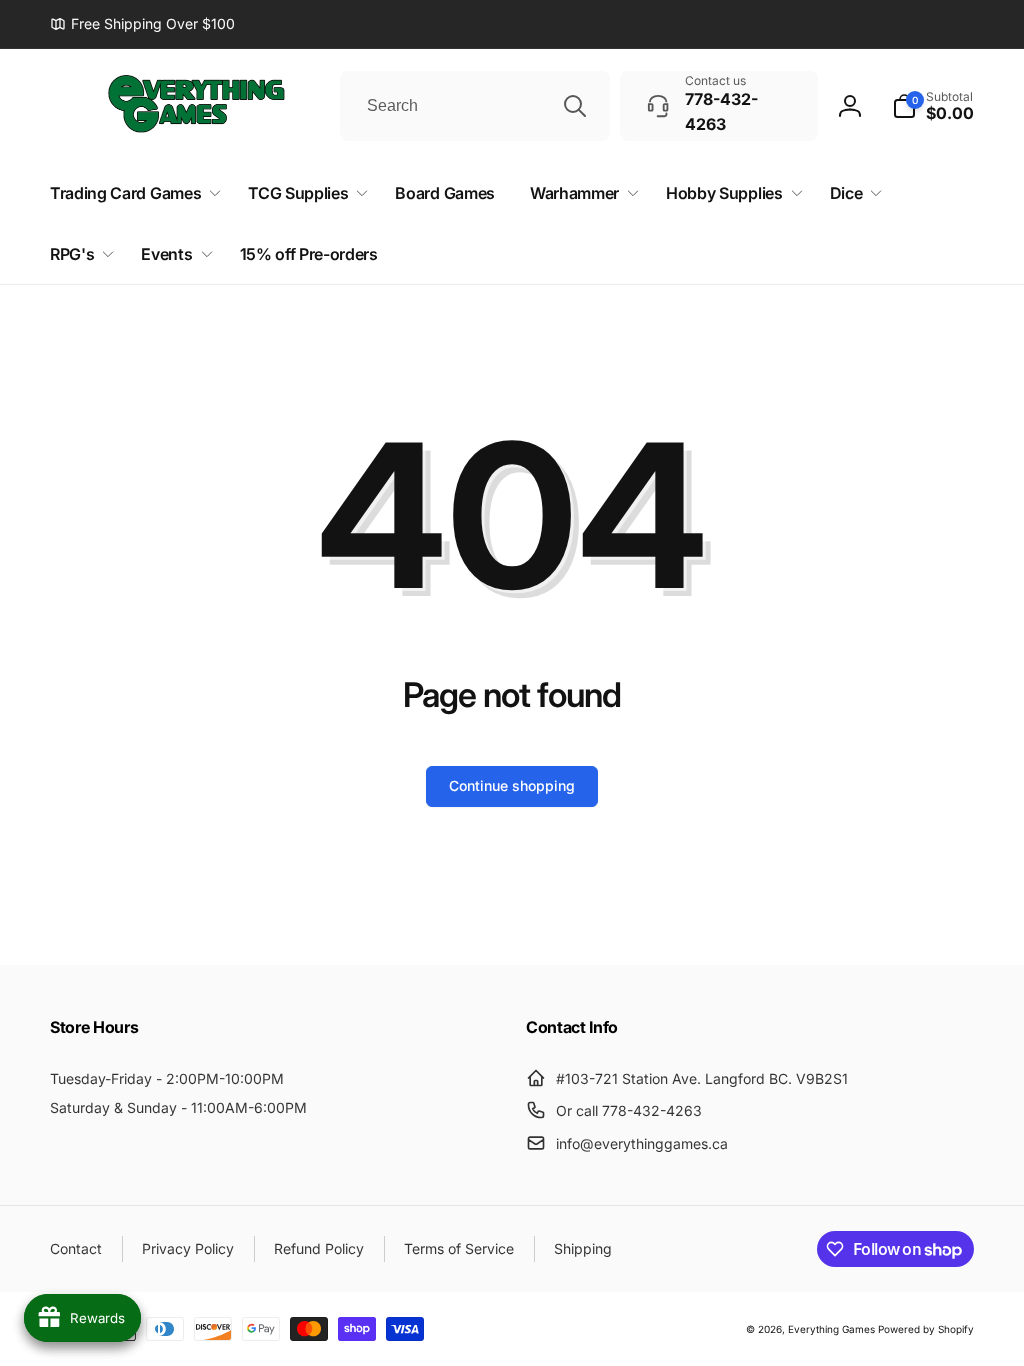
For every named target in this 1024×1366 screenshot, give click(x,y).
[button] (933, 106)
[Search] (575, 106)
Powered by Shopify (926, 1329)
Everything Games (831, 1329)
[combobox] (475, 106)
